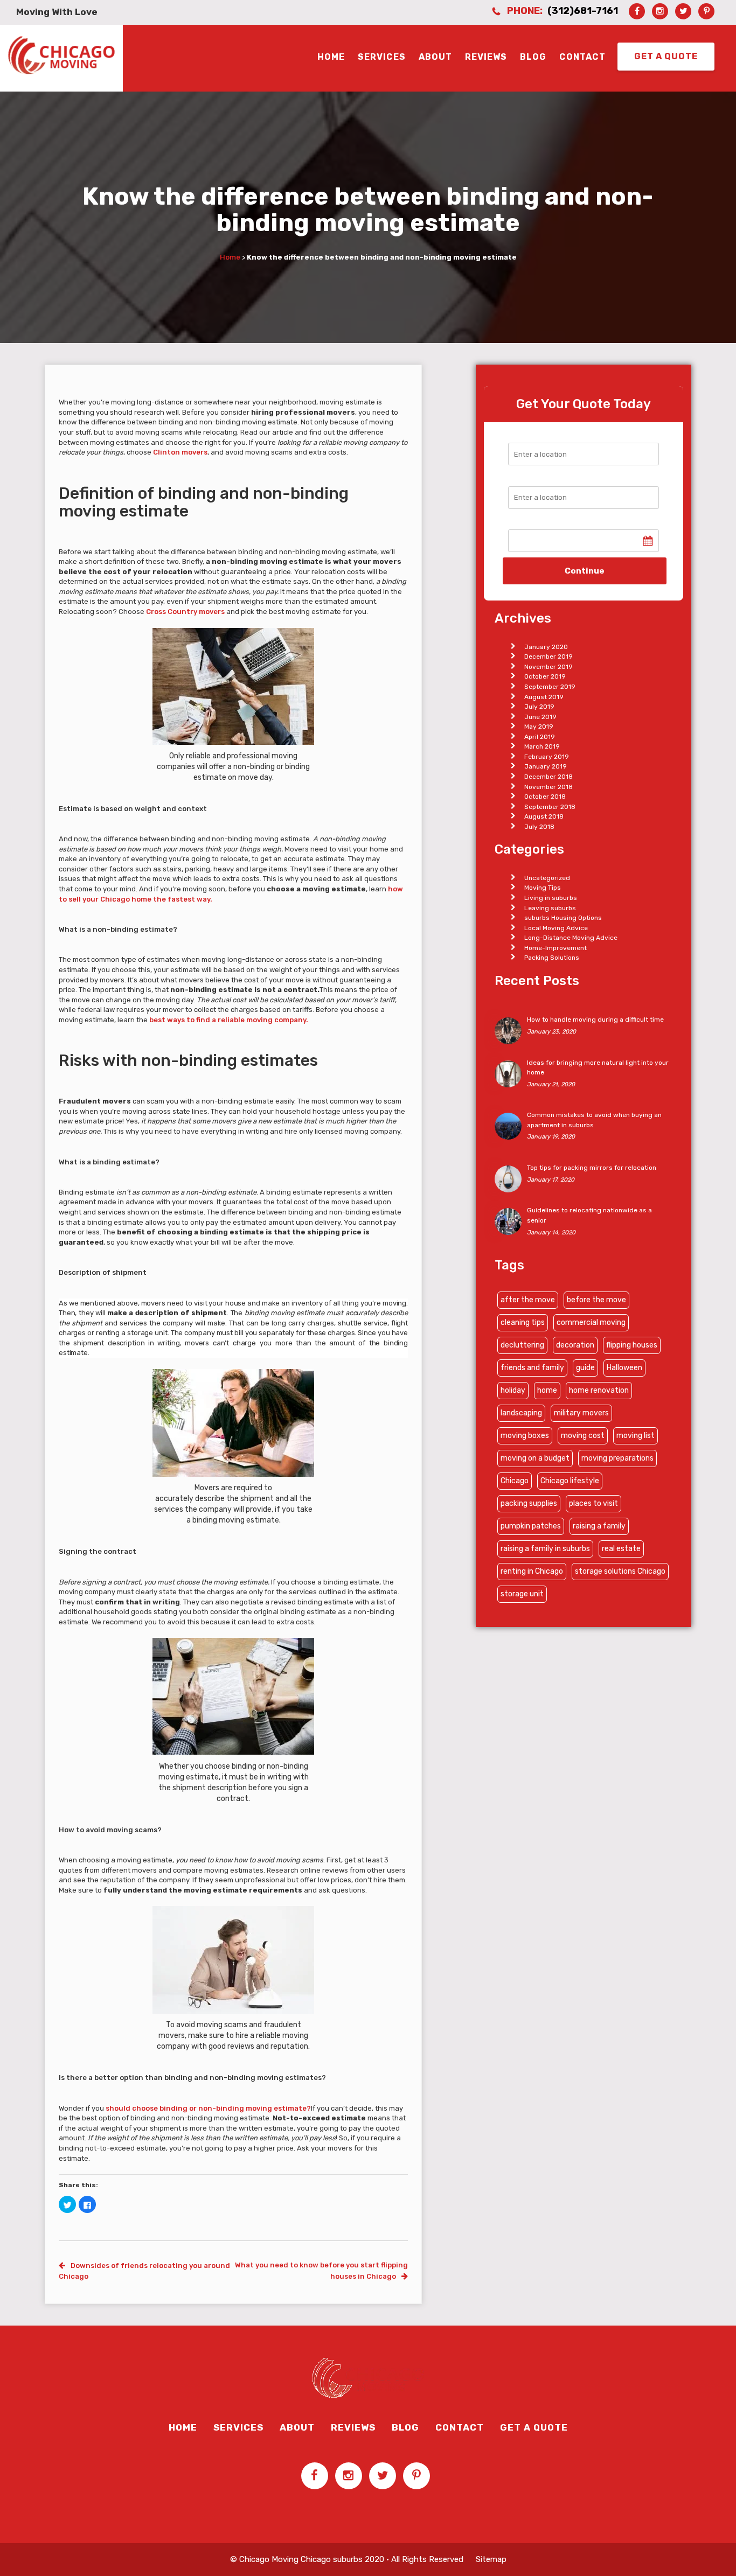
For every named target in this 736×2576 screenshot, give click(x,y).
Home (331, 57)
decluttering (522, 1345)
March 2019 (542, 746)
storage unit (522, 1594)
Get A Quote (666, 56)
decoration (575, 1345)
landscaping (521, 1413)
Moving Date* (532, 519)
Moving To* (528, 475)
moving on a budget (535, 1458)
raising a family (599, 1526)
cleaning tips (523, 1322)
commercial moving (591, 1322)
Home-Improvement (556, 948)
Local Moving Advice (556, 928)
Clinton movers (180, 452)
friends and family (532, 1368)
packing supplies (529, 1503)
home (547, 1390)
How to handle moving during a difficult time (595, 1020)
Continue (585, 571)
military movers (581, 1413)
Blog (533, 57)
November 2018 (548, 787)
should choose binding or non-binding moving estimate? (208, 2108)
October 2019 (545, 676)
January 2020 (546, 647)
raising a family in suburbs (545, 1549)
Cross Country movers (186, 612)
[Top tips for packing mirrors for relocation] (508, 1178)
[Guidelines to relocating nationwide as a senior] (508, 1221)
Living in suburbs (551, 898)
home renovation (599, 1390)
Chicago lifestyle (570, 1481)
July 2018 (539, 827)
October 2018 (545, 797)
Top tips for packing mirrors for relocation (592, 1168)
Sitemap (491, 2559)
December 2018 (548, 777)
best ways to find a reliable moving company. (229, 1020)
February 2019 (547, 757)
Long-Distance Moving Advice (571, 938)
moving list (636, 1436)
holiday (513, 1390)
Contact (582, 57)
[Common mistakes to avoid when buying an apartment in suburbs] (508, 1126)
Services (382, 57)
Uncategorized (547, 878)
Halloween (624, 1368)
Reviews (486, 57)
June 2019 (540, 717)
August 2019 (544, 697)
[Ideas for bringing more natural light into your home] (508, 1073)
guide (585, 1368)
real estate (621, 1549)
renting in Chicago (532, 1571)
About (435, 57)
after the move (528, 1300)
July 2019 (539, 707)
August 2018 (544, 816)
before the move (596, 1300)
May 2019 (539, 727)
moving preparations (617, 1458)
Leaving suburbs (550, 908)
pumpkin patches (531, 1526)
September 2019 (550, 687)
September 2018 (550, 807)
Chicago (515, 1481)
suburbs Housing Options (563, 918)
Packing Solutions (552, 958)
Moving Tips (543, 888)
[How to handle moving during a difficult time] (508, 1030)
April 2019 (540, 737)
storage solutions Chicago (620, 1571)
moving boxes (525, 1436)
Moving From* (533, 432)
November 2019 (548, 667)
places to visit (593, 1503)
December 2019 (548, 657)
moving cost (583, 1436)
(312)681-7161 (583, 11)
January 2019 (546, 766)
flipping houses (632, 1345)
